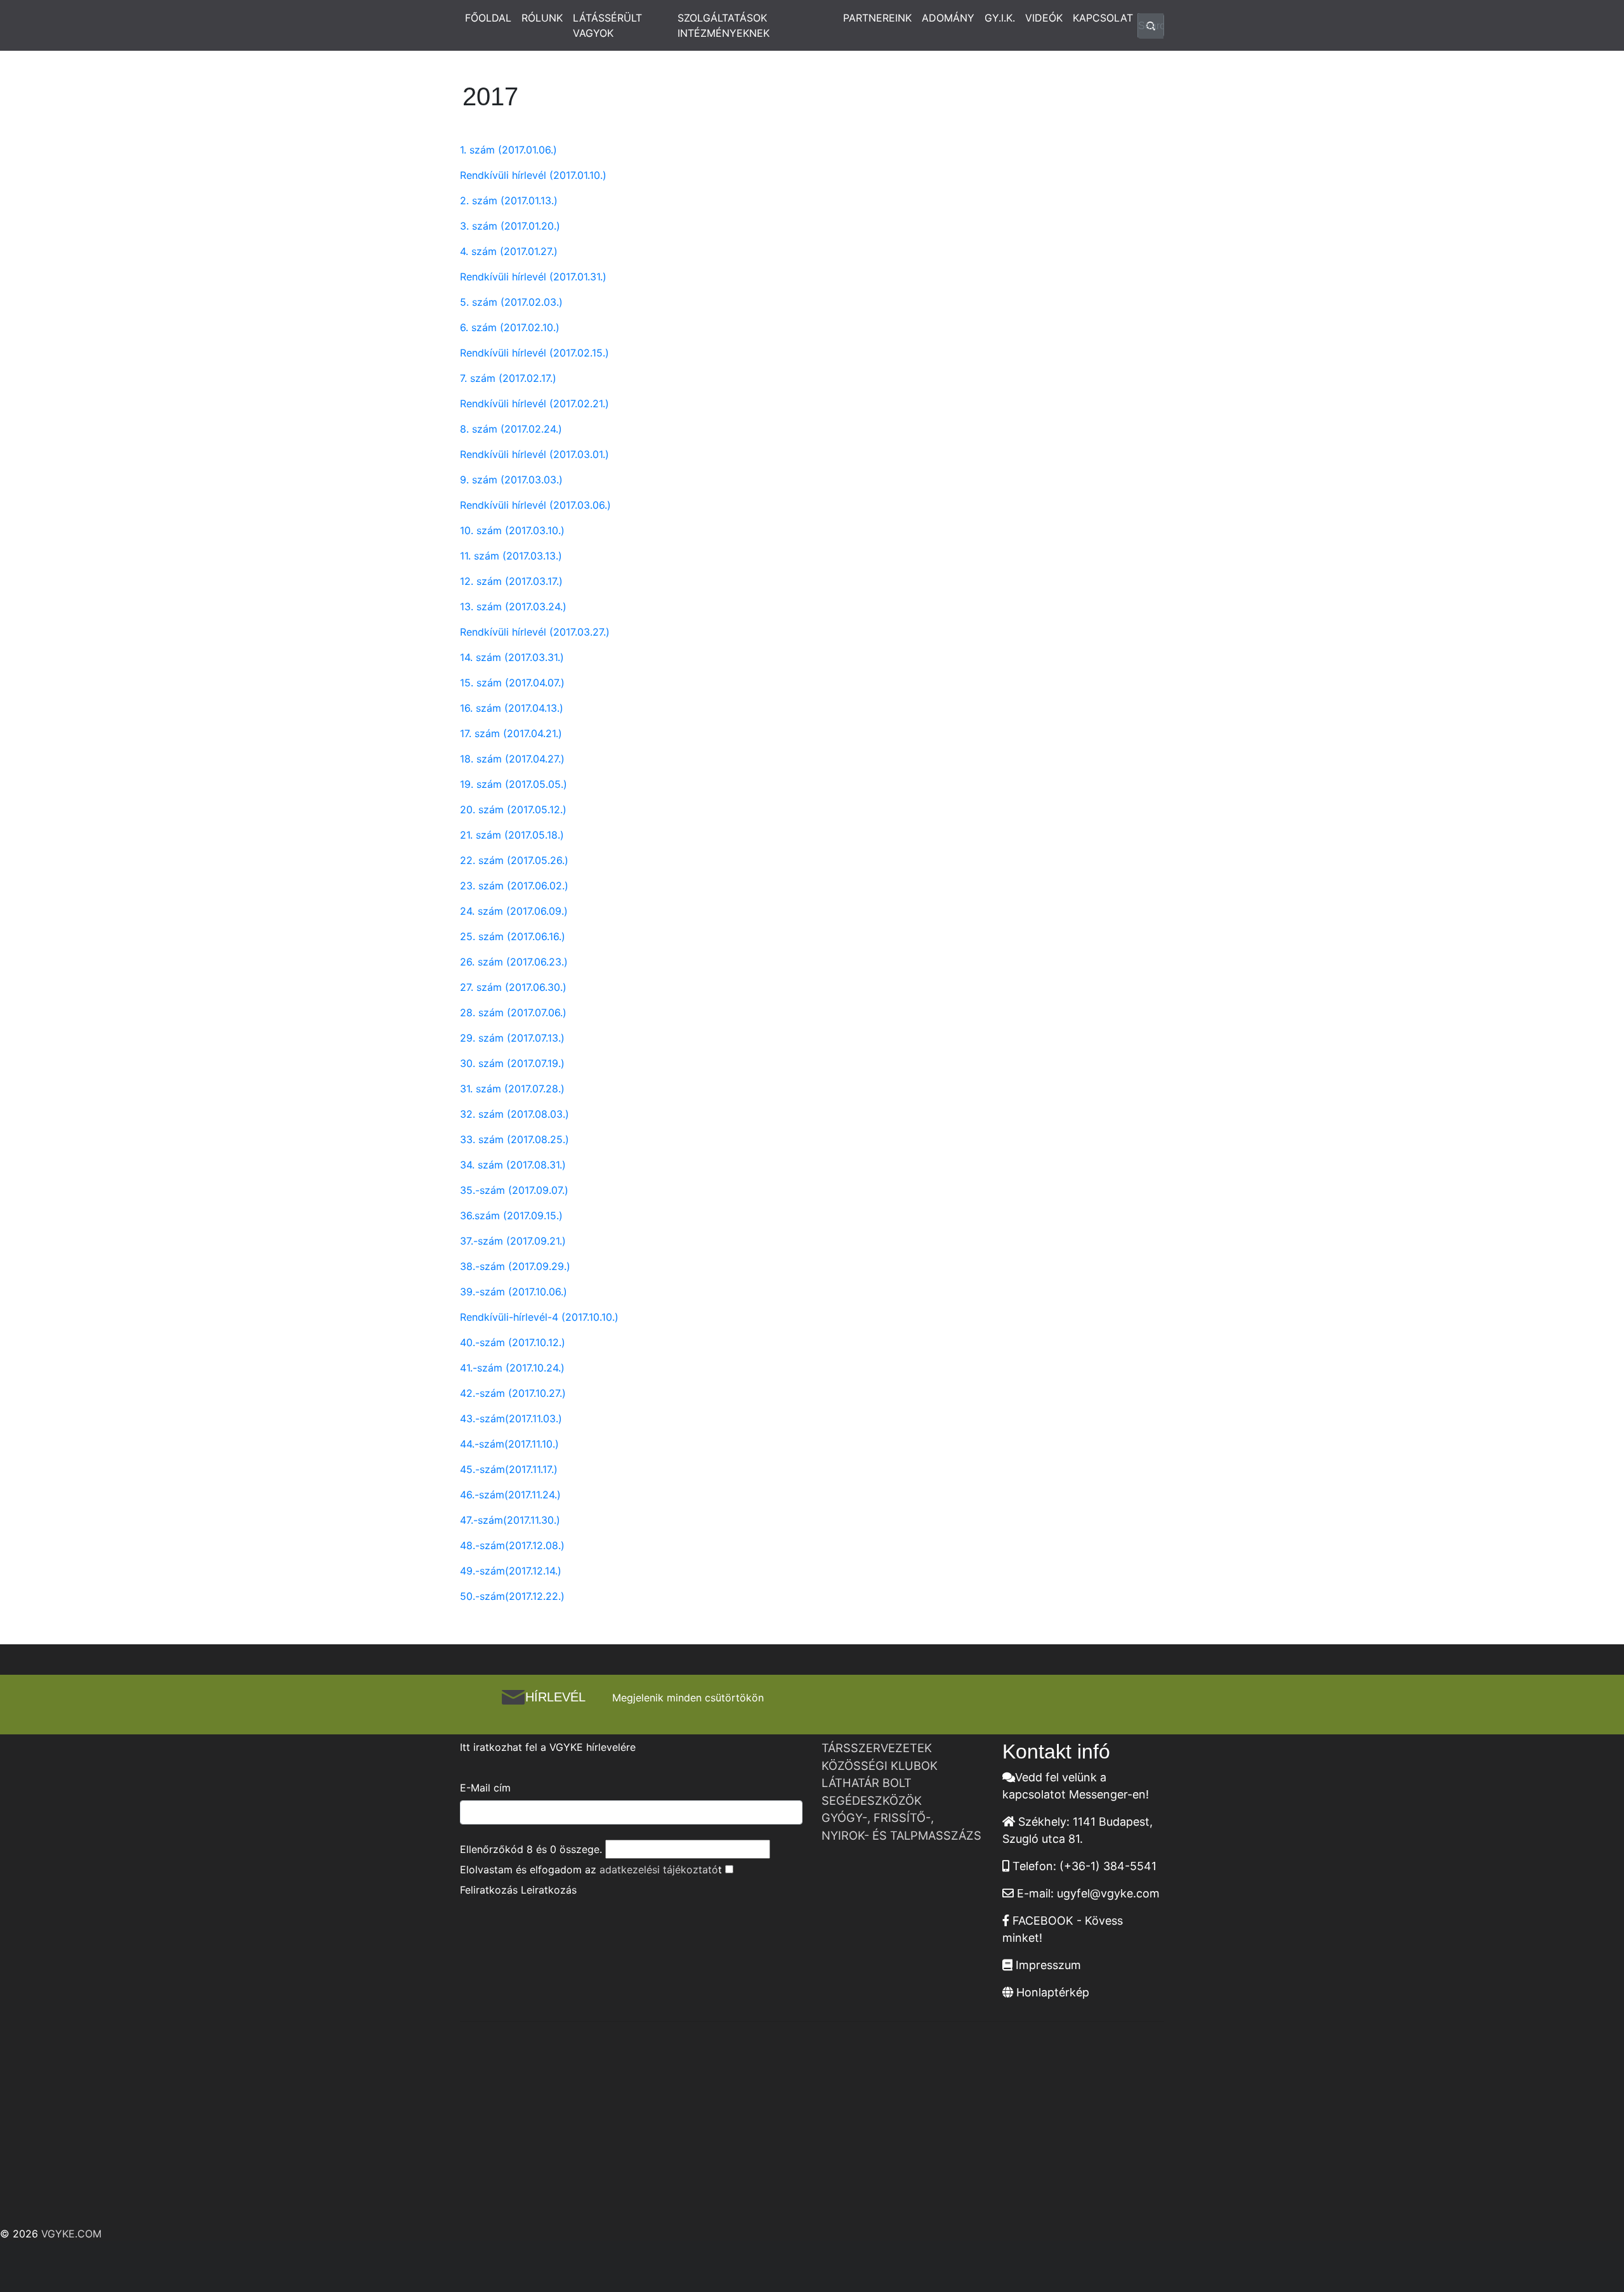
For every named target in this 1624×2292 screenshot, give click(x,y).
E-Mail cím (485, 1788)
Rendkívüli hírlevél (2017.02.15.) (534, 353)
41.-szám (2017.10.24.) (512, 1368)
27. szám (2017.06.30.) (513, 987)
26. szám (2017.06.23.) (514, 962)
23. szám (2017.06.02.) (514, 886)
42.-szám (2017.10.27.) (513, 1393)
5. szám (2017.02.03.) (511, 302)
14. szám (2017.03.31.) (512, 657)
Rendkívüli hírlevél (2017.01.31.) (533, 277)
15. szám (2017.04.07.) (512, 683)
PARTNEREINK (877, 18)
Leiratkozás (549, 1890)
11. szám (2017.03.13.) (511, 556)
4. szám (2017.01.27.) (509, 251)
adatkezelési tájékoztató (659, 1870)
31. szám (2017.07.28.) (512, 1089)
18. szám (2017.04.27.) (512, 759)
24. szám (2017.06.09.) (514, 911)
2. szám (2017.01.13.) (509, 200)
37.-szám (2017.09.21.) (513, 1241)
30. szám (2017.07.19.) (512, 1063)
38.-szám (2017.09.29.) (515, 1266)
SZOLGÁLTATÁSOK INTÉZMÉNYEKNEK (724, 25)
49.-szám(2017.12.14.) (511, 1571)
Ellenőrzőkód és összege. (531, 1849)
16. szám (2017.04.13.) (512, 708)
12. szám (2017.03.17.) (511, 581)
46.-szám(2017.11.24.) (510, 1495)
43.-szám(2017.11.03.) (511, 1418)
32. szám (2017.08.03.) (514, 1114)
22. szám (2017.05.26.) (514, 860)
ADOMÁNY (948, 18)
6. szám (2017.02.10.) (510, 327)
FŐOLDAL (488, 18)
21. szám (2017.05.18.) (512, 835)
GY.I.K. (1000, 18)
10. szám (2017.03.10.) (512, 530)
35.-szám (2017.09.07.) (514, 1190)
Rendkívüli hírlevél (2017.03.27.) (535, 632)
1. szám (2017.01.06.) (508, 150)
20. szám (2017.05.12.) (513, 809)
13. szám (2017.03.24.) (513, 606)
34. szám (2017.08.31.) (513, 1165)
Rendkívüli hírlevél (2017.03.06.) (535, 505)
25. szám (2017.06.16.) (513, 936)
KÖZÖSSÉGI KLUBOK (880, 1765)
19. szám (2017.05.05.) (514, 784)
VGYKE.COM (71, 2234)
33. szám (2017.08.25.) (514, 1139)
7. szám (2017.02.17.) (508, 378)
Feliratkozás (489, 1890)
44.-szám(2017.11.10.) (509, 1444)
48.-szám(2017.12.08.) (512, 1545)
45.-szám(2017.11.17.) (509, 1469)
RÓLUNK (542, 18)
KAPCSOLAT (1103, 18)
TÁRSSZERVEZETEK (877, 1748)
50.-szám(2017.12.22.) (512, 1596)
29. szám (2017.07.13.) (512, 1038)
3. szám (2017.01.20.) (510, 226)
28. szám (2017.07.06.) (513, 1012)
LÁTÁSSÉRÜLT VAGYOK (607, 25)
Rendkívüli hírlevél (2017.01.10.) (533, 175)
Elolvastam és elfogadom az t (591, 1870)
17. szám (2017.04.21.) (511, 733)
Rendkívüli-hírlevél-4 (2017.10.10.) (539, 1317)
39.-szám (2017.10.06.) (514, 1292)
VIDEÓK (1044, 18)
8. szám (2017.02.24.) (511, 429)
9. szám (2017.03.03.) (511, 480)
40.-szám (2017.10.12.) (513, 1342)
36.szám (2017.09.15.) (511, 1215)
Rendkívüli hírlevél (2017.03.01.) (534, 454)
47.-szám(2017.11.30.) (510, 1520)
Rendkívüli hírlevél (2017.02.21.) (534, 403)
